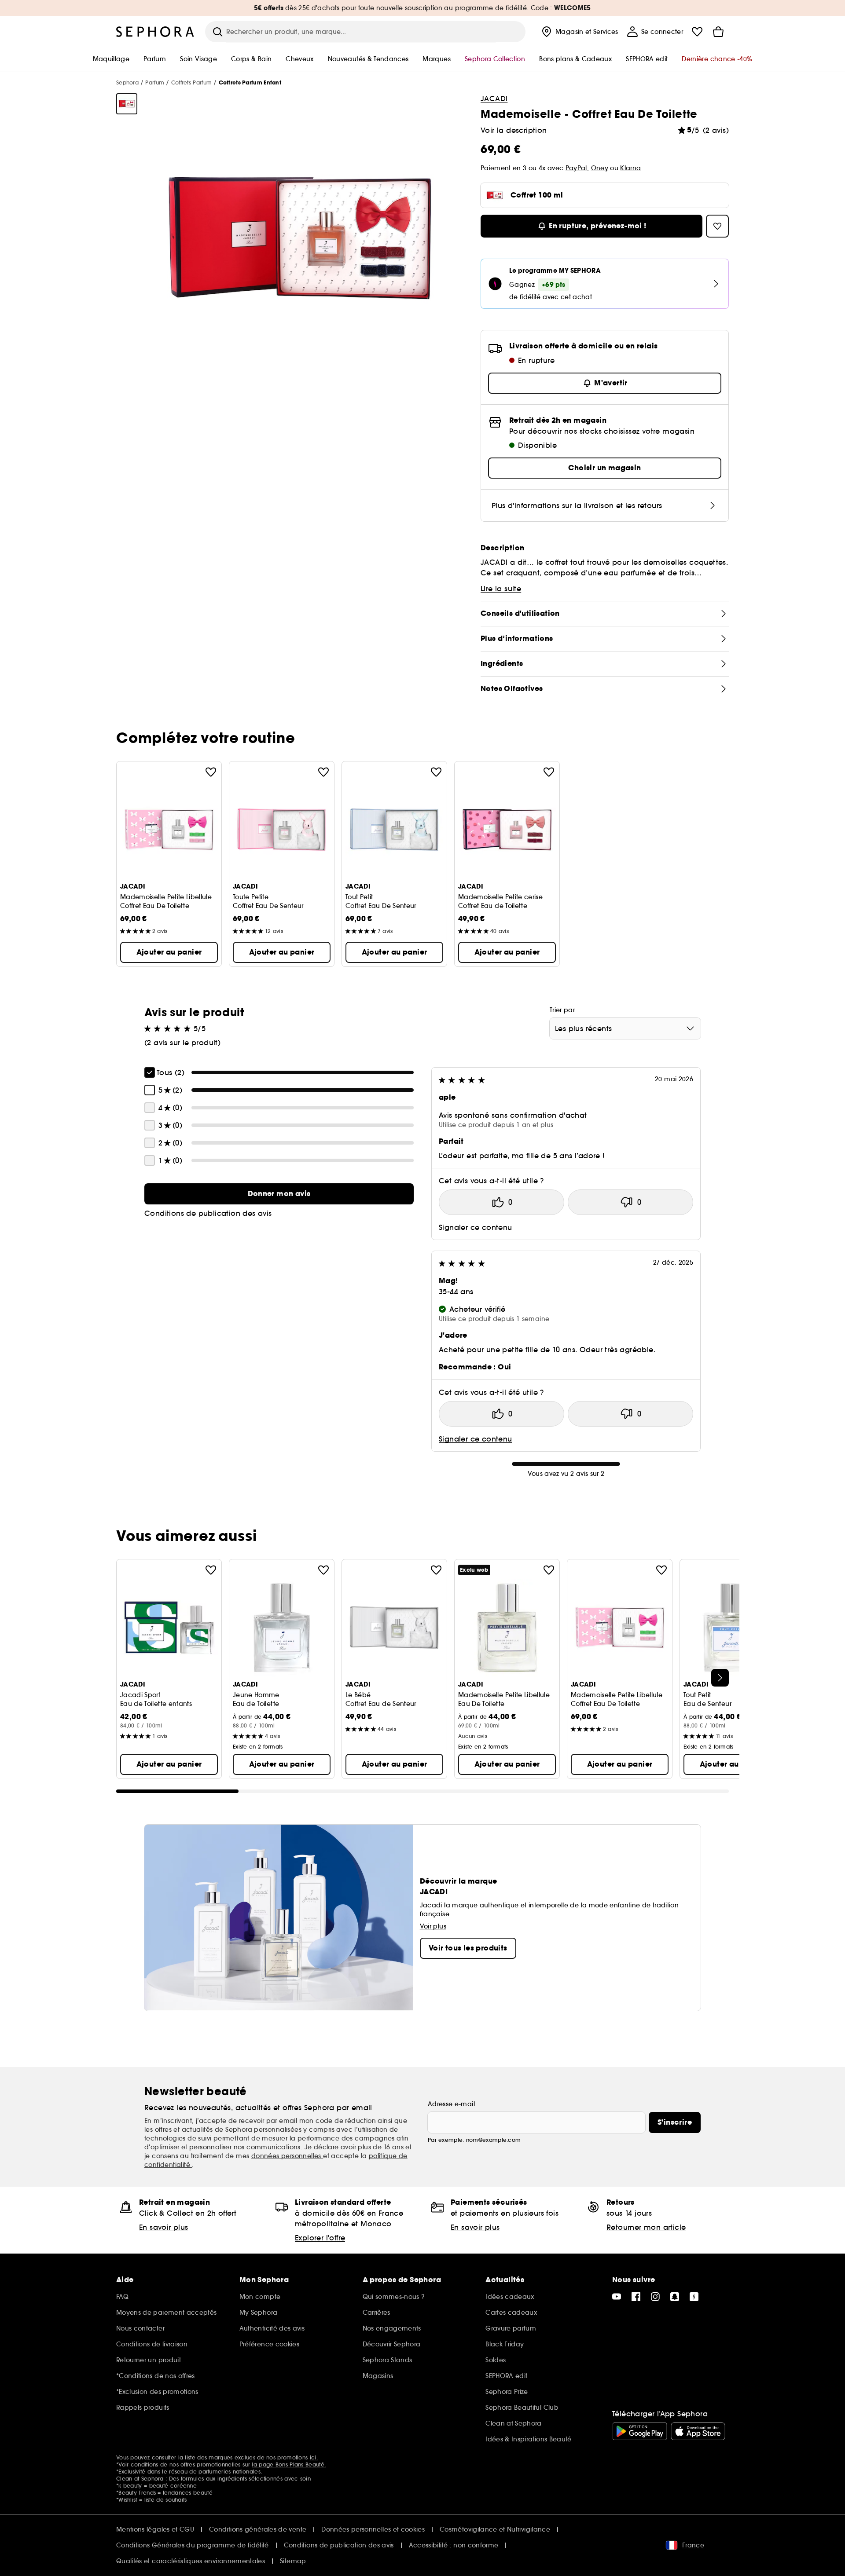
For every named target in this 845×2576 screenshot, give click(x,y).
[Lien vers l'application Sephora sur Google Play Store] (640, 2431)
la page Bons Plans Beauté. (289, 2464)
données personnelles (287, 2156)
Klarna (630, 168)
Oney (600, 168)
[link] (279, 1194)
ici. (314, 2457)
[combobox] (625, 1028)
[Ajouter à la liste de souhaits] (211, 772)
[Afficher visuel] (127, 104)
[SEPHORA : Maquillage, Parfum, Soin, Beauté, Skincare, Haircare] (155, 32)
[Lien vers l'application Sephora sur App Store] (698, 2431)
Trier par (562, 1010)
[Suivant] (720, 1678)
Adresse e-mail (451, 2104)
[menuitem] (579, 32)
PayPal (576, 168)
